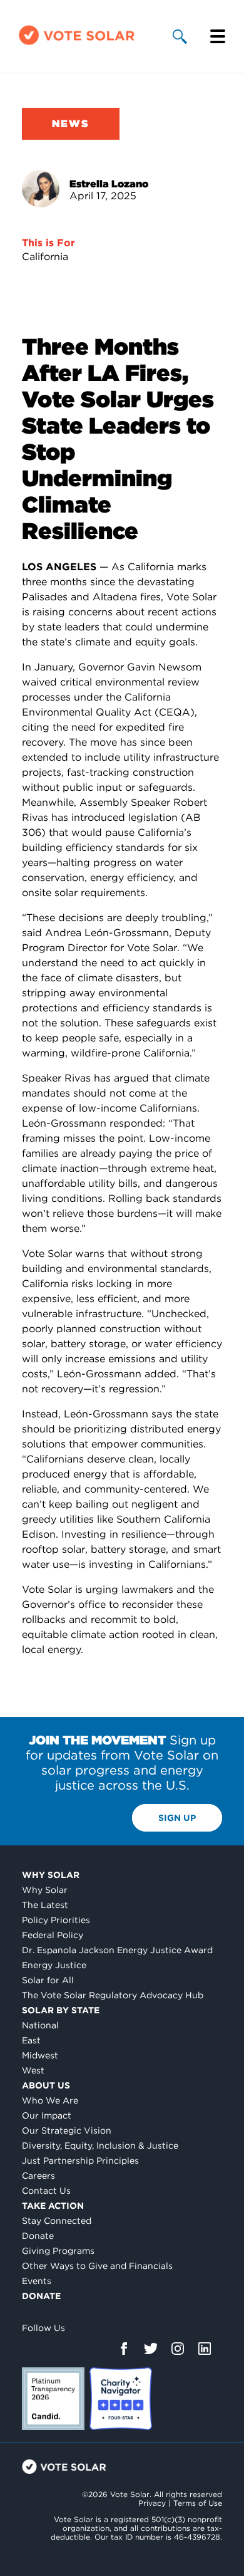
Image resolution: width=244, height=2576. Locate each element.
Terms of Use (198, 2503)
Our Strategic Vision (67, 2130)
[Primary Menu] (218, 36)
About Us (46, 2085)
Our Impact (47, 2115)
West (33, 2070)
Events (37, 2281)
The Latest (45, 1905)
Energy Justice (54, 1965)
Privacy (152, 2503)
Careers (38, 2176)
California (45, 257)
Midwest (40, 2055)
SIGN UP (177, 1818)
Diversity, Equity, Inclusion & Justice (100, 2146)
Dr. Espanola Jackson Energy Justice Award (117, 1950)
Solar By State (61, 2010)
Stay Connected (57, 2221)
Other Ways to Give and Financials (97, 2266)
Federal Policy (53, 1935)
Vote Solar (64, 2467)
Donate (38, 2236)
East (31, 2040)
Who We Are (50, 2100)
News (71, 124)
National (40, 2025)
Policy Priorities (56, 1920)
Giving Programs (58, 2251)
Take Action (53, 2206)
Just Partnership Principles (80, 2161)
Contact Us (46, 2191)
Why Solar (51, 1875)
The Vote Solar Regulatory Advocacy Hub (113, 1995)
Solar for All (48, 1980)
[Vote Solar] (77, 44)
